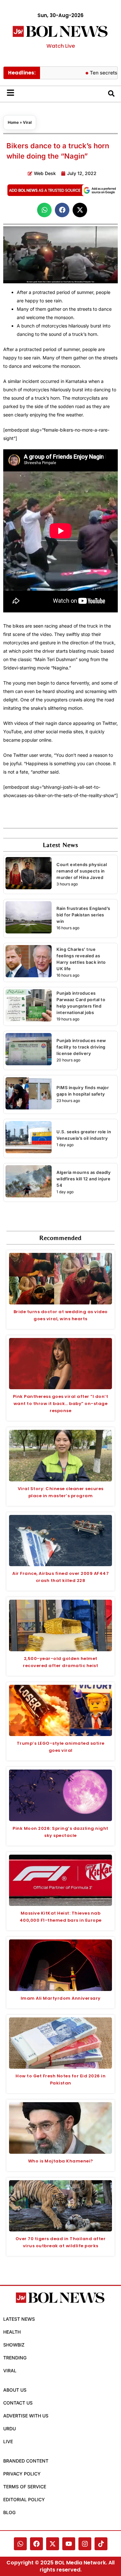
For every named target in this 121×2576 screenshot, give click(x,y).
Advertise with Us (26, 2416)
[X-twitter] (53, 2544)
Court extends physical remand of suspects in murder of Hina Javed (82, 871)
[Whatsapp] (20, 2544)
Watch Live (61, 46)
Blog (9, 2512)
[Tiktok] (101, 2544)
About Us (15, 2390)
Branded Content (26, 2461)
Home (13, 122)
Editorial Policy (24, 2499)
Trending (15, 2358)
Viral (27, 122)
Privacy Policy (22, 2474)
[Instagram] (85, 2544)
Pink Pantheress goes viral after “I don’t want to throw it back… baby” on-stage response (61, 1404)
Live (8, 2441)
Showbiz (14, 2345)
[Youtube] (69, 2544)
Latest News (19, 2319)
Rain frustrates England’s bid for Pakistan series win (83, 915)
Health (12, 2332)
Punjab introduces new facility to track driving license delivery (81, 1047)
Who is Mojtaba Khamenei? (61, 2161)
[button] (44, 210)
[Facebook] (36, 2544)
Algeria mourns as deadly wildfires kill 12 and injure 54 (84, 1179)
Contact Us (18, 2403)
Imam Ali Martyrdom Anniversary (61, 1998)
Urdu (10, 2429)
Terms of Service (25, 2487)
